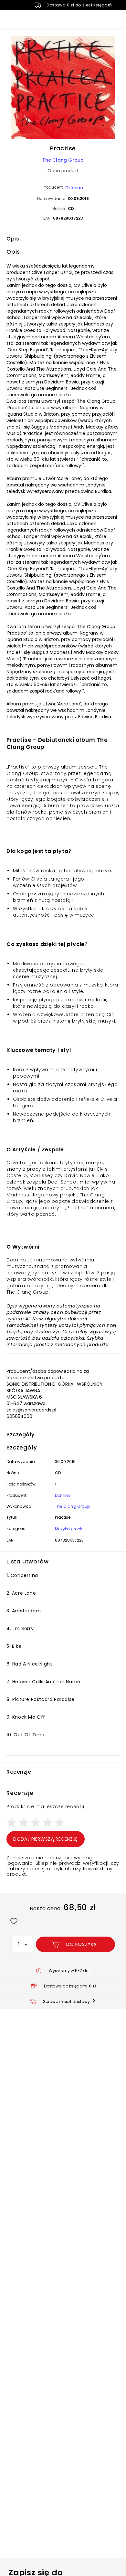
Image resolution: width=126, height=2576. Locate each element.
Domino (74, 188)
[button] (63, 89)
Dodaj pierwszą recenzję (46, 1839)
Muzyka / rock (68, 1529)
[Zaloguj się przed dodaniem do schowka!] (14, 1921)
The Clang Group (63, 160)
